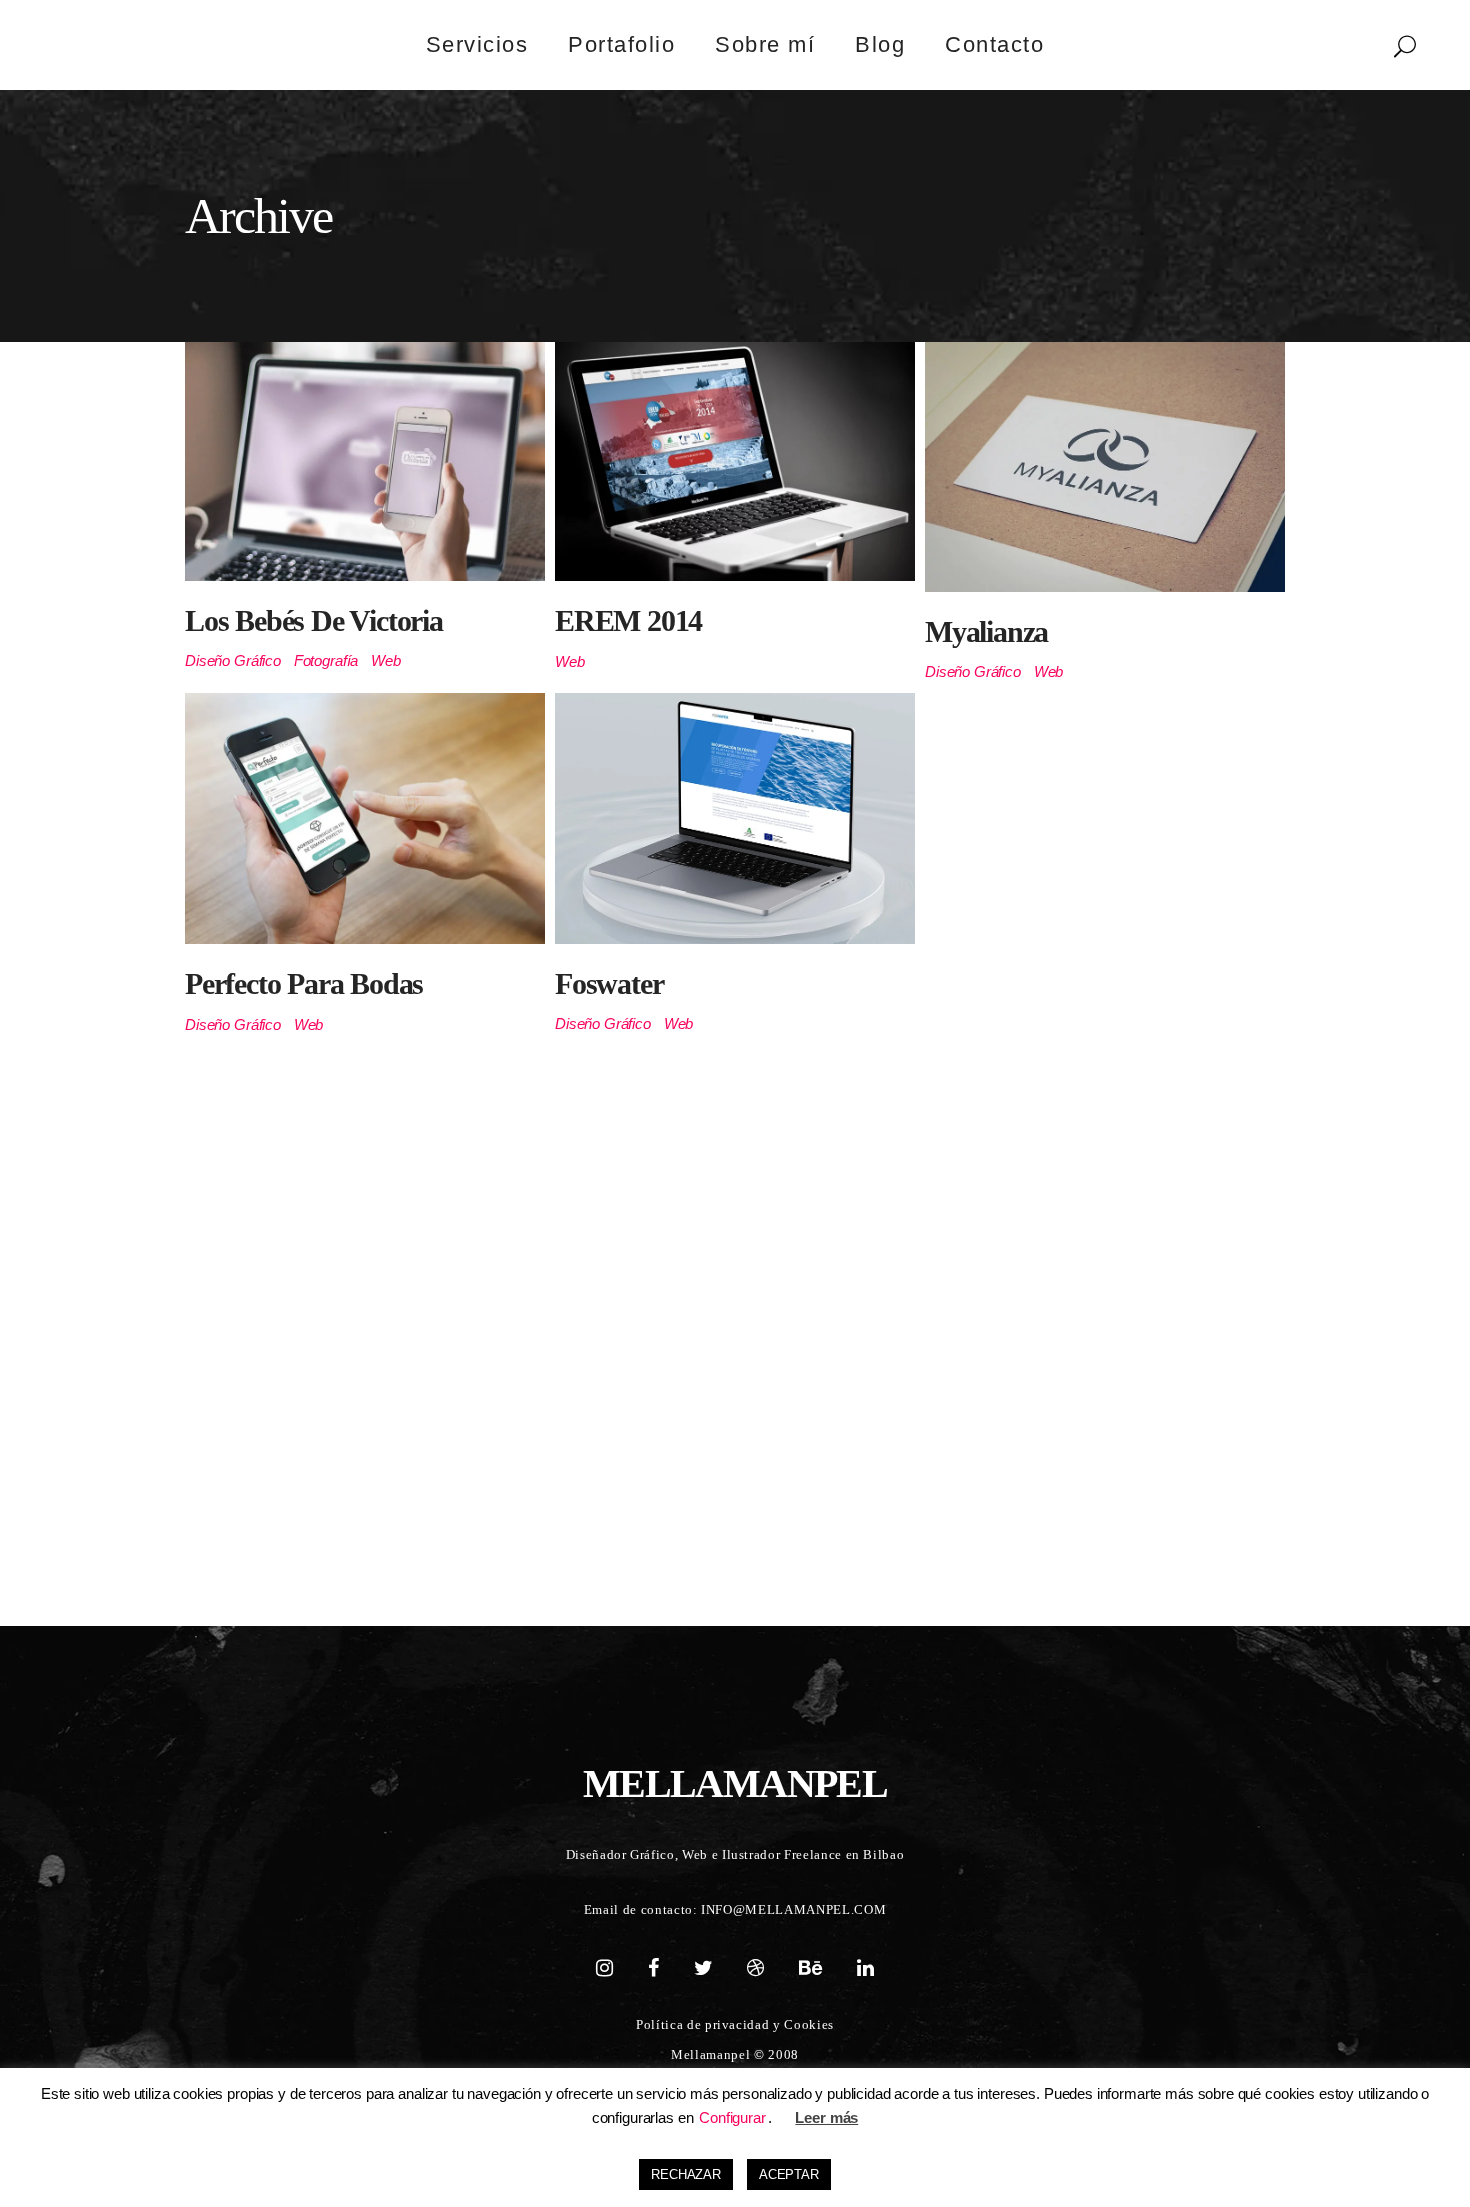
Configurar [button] (732, 2117)
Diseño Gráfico (233, 660)
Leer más (826, 2117)
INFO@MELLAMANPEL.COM (793, 1909)
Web (386, 660)
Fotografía (326, 660)
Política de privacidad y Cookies (735, 2024)
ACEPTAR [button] (789, 2174)
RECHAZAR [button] (686, 2174)
